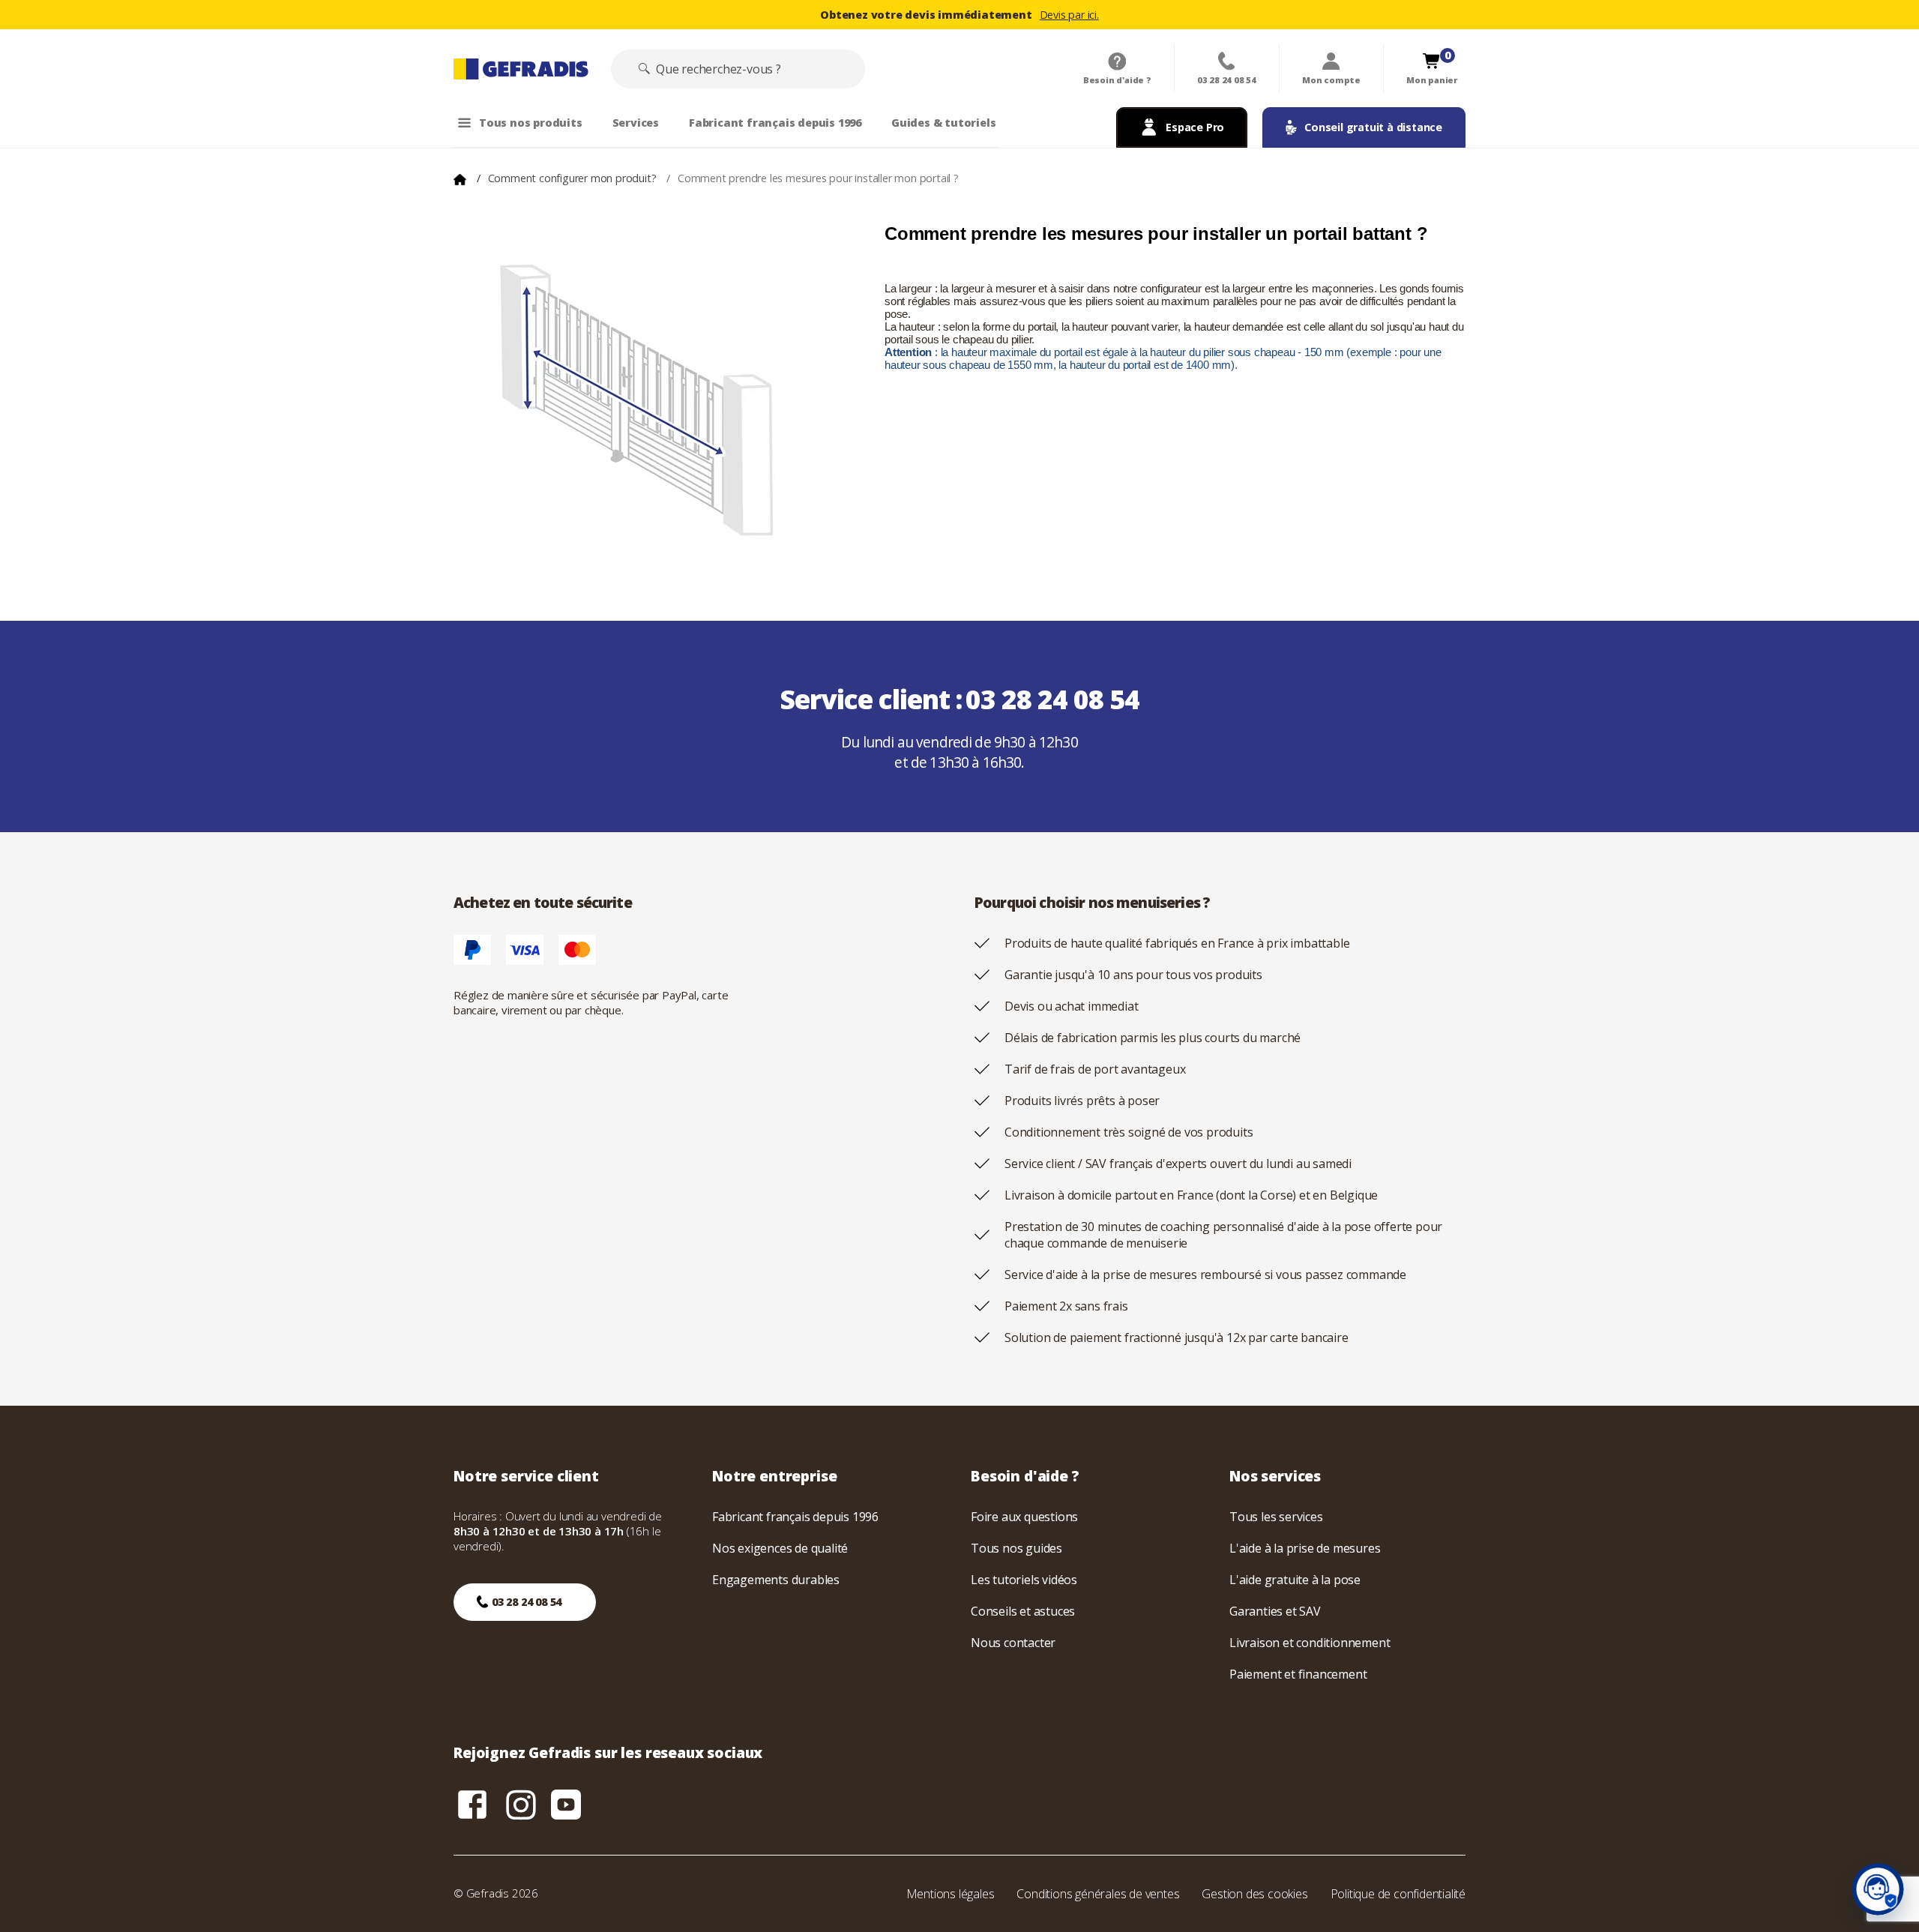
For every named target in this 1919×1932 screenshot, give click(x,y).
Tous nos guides (1016, 1548)
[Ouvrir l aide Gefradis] (1878, 1889)
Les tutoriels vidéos (1024, 1580)
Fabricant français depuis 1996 (795, 1517)
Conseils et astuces (1023, 1611)
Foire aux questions (1024, 1517)
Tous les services (1276, 1517)
